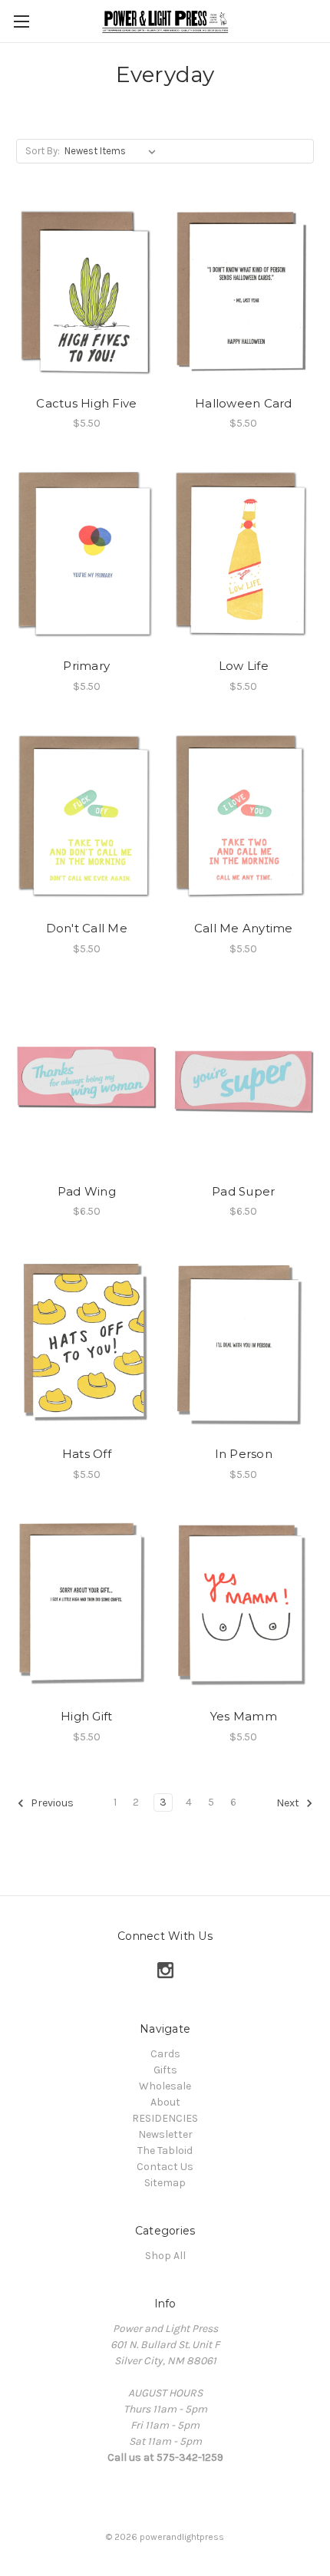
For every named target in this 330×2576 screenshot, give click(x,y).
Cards (165, 2054)
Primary (86, 666)
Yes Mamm (244, 1716)
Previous (51, 1803)
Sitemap (165, 2183)
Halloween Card (244, 403)
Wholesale (165, 2086)
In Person (244, 1454)
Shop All (165, 2256)
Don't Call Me (87, 928)
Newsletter (165, 2134)
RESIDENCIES (165, 2118)
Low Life (244, 666)
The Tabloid (165, 2151)
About (165, 2102)
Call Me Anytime (244, 928)
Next (289, 1803)
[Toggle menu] (21, 21)
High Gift (86, 1716)
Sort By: (43, 151)
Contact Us (165, 2167)
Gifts (165, 2070)
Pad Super (243, 1191)
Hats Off (87, 1454)
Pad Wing (87, 1191)
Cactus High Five (86, 403)
